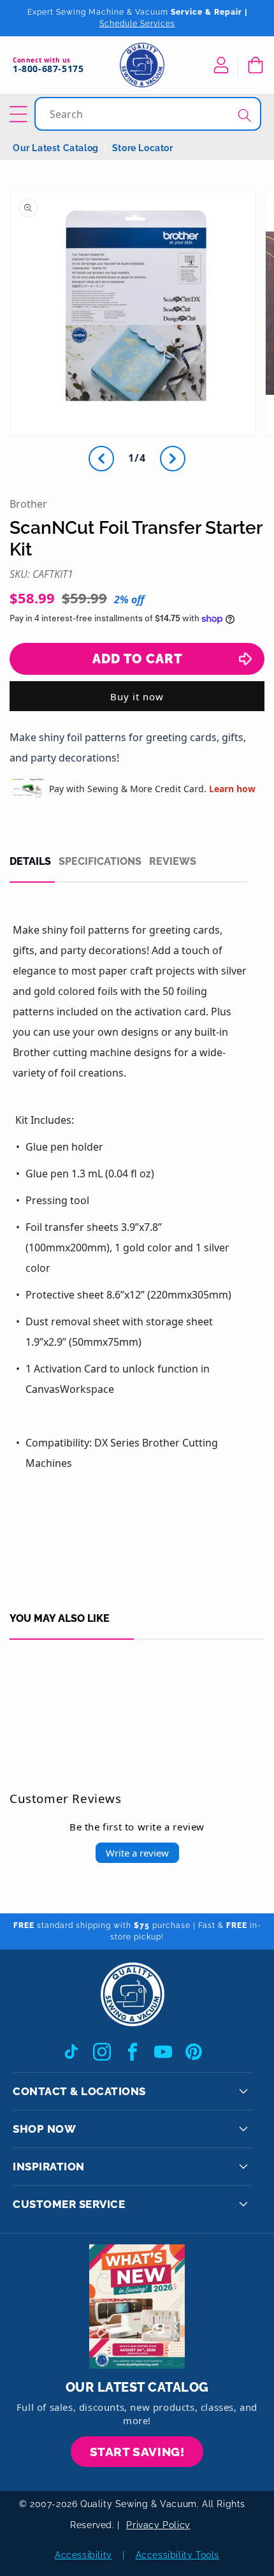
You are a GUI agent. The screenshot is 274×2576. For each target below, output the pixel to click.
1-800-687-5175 (48, 69)
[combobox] (149, 114)
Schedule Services (137, 24)
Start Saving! (137, 2452)
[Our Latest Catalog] (137, 2307)
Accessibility (83, 2555)
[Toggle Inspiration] (243, 2167)
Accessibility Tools (177, 2555)
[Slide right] (173, 459)
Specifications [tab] (100, 862)
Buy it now (137, 696)
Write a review (137, 1853)
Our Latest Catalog (56, 148)
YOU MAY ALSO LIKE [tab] (60, 1619)
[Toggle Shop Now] (243, 2129)
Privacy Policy (158, 2525)
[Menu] (20, 114)
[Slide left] (101, 459)
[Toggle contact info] (243, 2091)
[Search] (245, 115)
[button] (255, 65)
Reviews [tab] (173, 862)
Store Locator (143, 148)
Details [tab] (30, 862)
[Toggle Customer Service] (243, 2204)
